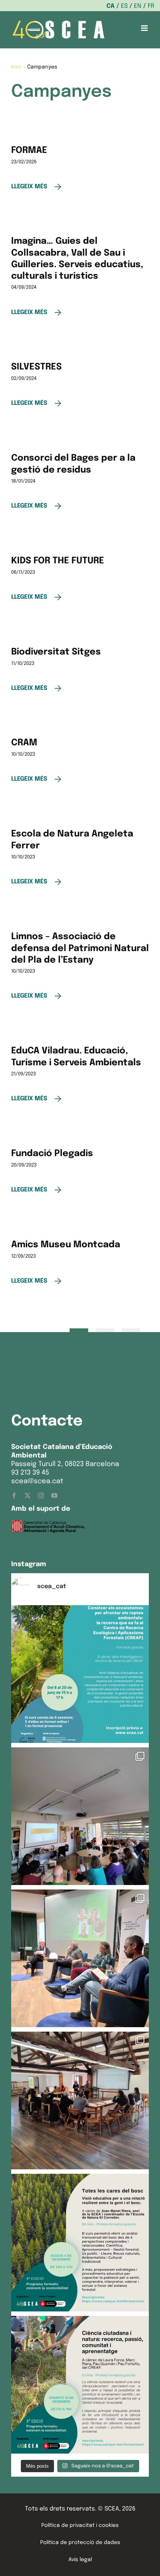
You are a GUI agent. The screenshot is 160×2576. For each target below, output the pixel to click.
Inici (16, 67)
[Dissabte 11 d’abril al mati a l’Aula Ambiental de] (80, 1816)
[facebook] (14, 1495)
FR (151, 6)
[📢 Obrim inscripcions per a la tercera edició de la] (80, 1674)
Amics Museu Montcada (66, 1245)
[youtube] (54, 1495)
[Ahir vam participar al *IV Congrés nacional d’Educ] (80, 1958)
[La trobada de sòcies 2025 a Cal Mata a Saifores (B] (80, 2100)
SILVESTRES (36, 367)
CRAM (24, 743)
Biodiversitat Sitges (56, 652)
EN (138, 6)
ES (124, 6)
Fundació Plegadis (52, 1154)
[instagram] (41, 1495)
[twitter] (28, 1495)
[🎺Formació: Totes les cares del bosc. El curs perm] (80, 2243)
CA (111, 6)
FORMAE (29, 151)
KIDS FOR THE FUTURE (58, 561)
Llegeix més (29, 187)
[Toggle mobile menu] (145, 28)
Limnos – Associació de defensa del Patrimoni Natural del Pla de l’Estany (80, 948)
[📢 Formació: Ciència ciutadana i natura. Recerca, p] (80, 2385)
